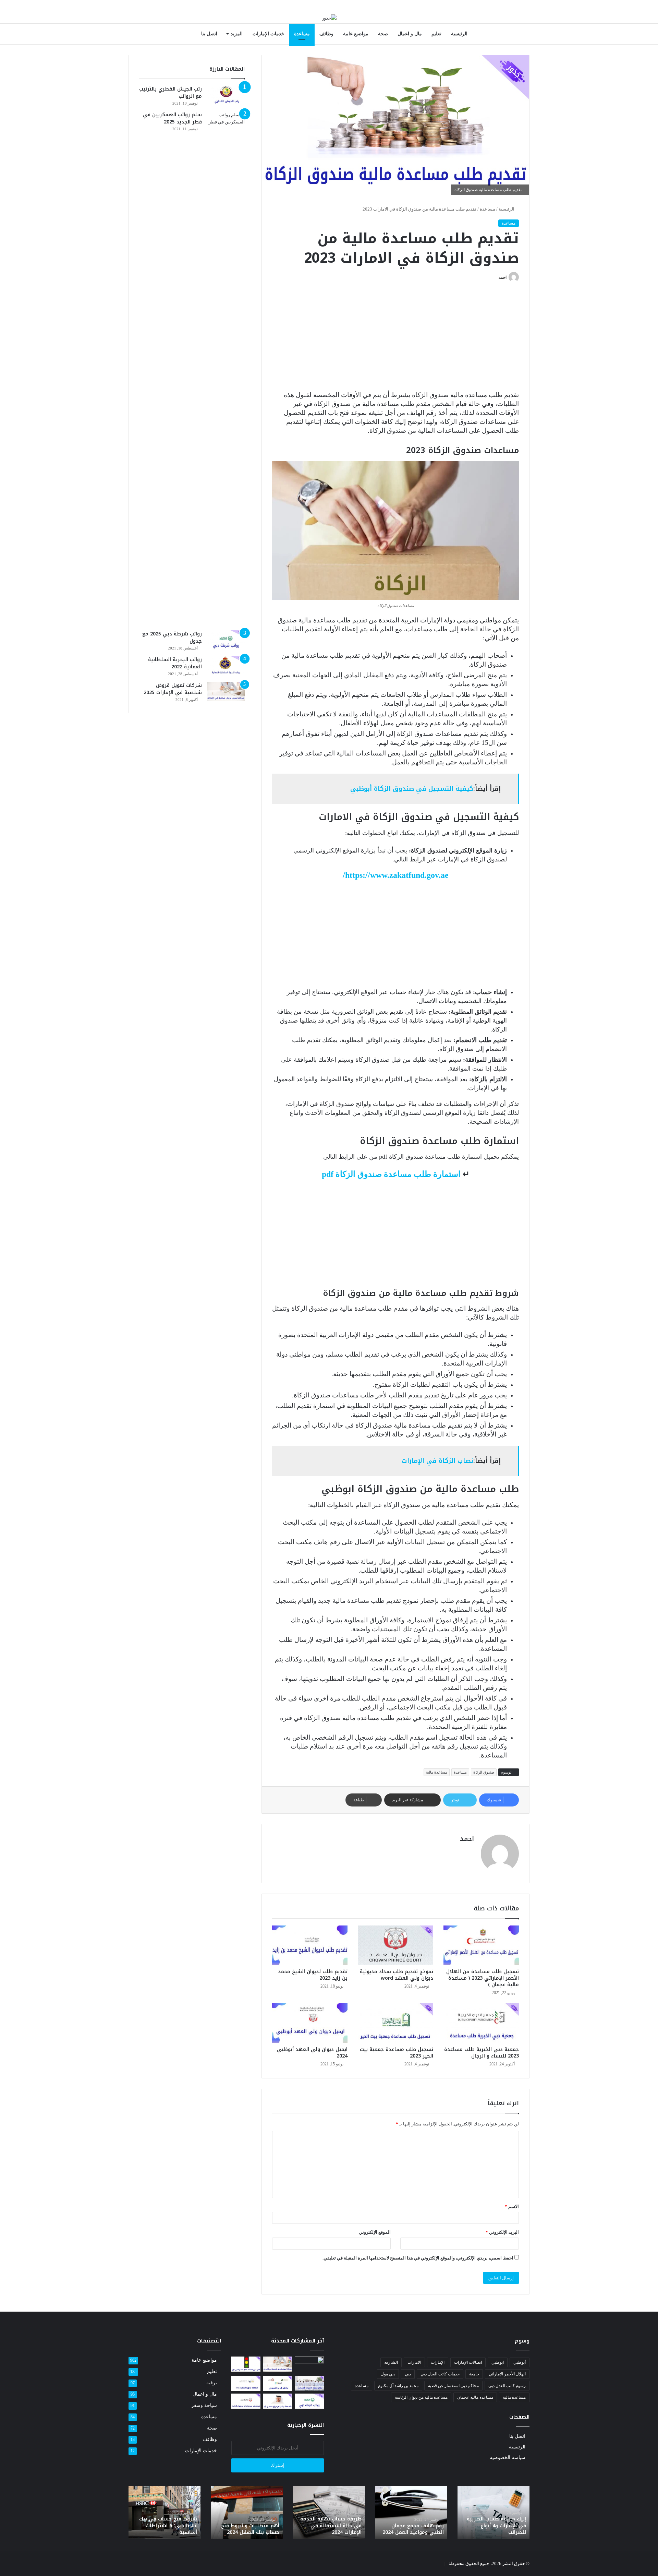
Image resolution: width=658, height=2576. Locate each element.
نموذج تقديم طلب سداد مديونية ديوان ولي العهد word (397, 1975)
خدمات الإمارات (269, 34)
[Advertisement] (395, 340)
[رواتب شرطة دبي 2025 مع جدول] (226, 640)
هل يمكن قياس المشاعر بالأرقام (441, 2529)
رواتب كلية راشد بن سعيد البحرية (275, 2529)
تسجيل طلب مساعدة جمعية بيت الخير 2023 (397, 2053)
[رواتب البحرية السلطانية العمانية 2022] (226, 666)
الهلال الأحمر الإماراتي (507, 2374)
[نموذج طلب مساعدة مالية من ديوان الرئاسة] (246, 2401)
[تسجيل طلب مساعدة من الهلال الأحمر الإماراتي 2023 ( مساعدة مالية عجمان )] (481, 1945)
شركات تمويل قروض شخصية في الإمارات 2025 (173, 689)
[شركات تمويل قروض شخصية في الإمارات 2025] (226, 692)
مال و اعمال (410, 34)
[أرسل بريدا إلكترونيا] (496, 277)
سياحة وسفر (204, 2405)
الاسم (512, 2207)
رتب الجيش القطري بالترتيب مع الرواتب (170, 93)
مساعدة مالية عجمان (475, 2397)
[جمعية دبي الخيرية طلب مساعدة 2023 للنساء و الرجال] (481, 2023)
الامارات (414, 2362)
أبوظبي (520, 2362)
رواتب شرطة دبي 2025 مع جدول (172, 637)
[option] (519, 2513)
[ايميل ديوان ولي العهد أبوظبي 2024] (310, 2023)
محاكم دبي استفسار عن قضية (453, 2386)
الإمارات (438, 2362)
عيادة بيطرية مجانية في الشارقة (359, 2529)
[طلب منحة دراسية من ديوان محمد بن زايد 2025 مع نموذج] (278, 2401)
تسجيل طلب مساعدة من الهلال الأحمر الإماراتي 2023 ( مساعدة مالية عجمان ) (483, 1978)
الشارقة (391, 2362)
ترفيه (212, 2383)
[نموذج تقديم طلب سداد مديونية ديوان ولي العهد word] (395, 1945)
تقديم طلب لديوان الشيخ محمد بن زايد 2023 (313, 1975)
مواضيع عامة (356, 34)
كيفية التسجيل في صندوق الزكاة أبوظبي (412, 789)
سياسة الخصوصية (508, 2458)
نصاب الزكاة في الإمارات (437, 1461)
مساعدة (302, 34)
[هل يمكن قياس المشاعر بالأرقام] (309, 2365)
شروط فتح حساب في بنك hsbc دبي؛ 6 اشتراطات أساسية (522, 2526)
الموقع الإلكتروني (375, 2232)
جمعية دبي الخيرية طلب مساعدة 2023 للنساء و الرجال (482, 2053)
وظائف (326, 34)
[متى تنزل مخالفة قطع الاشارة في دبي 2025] (246, 2364)
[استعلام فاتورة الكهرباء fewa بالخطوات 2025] (246, 2383)
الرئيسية (459, 34)
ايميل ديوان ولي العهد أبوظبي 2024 (312, 2053)
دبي (408, 2374)
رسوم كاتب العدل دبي (507, 2386)
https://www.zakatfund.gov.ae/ (396, 875)
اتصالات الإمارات (468, 2362)
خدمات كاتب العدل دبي (440, 2374)
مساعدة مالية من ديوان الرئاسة (421, 2397)
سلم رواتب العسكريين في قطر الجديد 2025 (172, 118)
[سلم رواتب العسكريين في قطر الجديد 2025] (226, 368)
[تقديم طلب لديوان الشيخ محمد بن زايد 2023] (310, 1945)
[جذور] (329, 18)
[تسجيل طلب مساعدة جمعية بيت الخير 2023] (395, 2023)
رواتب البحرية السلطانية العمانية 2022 (175, 663)
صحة (383, 34)
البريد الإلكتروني (502, 2232)
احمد (503, 277)
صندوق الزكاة (484, 1772)
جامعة (474, 2374)
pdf (391, 1174)
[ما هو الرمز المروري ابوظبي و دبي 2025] (278, 2383)
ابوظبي (498, 2362)
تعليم (436, 34)
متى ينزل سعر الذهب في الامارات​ (193, 2529)
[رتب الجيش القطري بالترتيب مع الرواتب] (226, 95)
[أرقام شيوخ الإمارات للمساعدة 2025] (309, 2383)
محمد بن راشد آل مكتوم (398, 2386)
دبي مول (388, 2374)
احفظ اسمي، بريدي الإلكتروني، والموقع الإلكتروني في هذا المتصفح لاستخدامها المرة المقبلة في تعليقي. (418, 2258)
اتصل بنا (209, 34)
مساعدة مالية (437, 1772)
